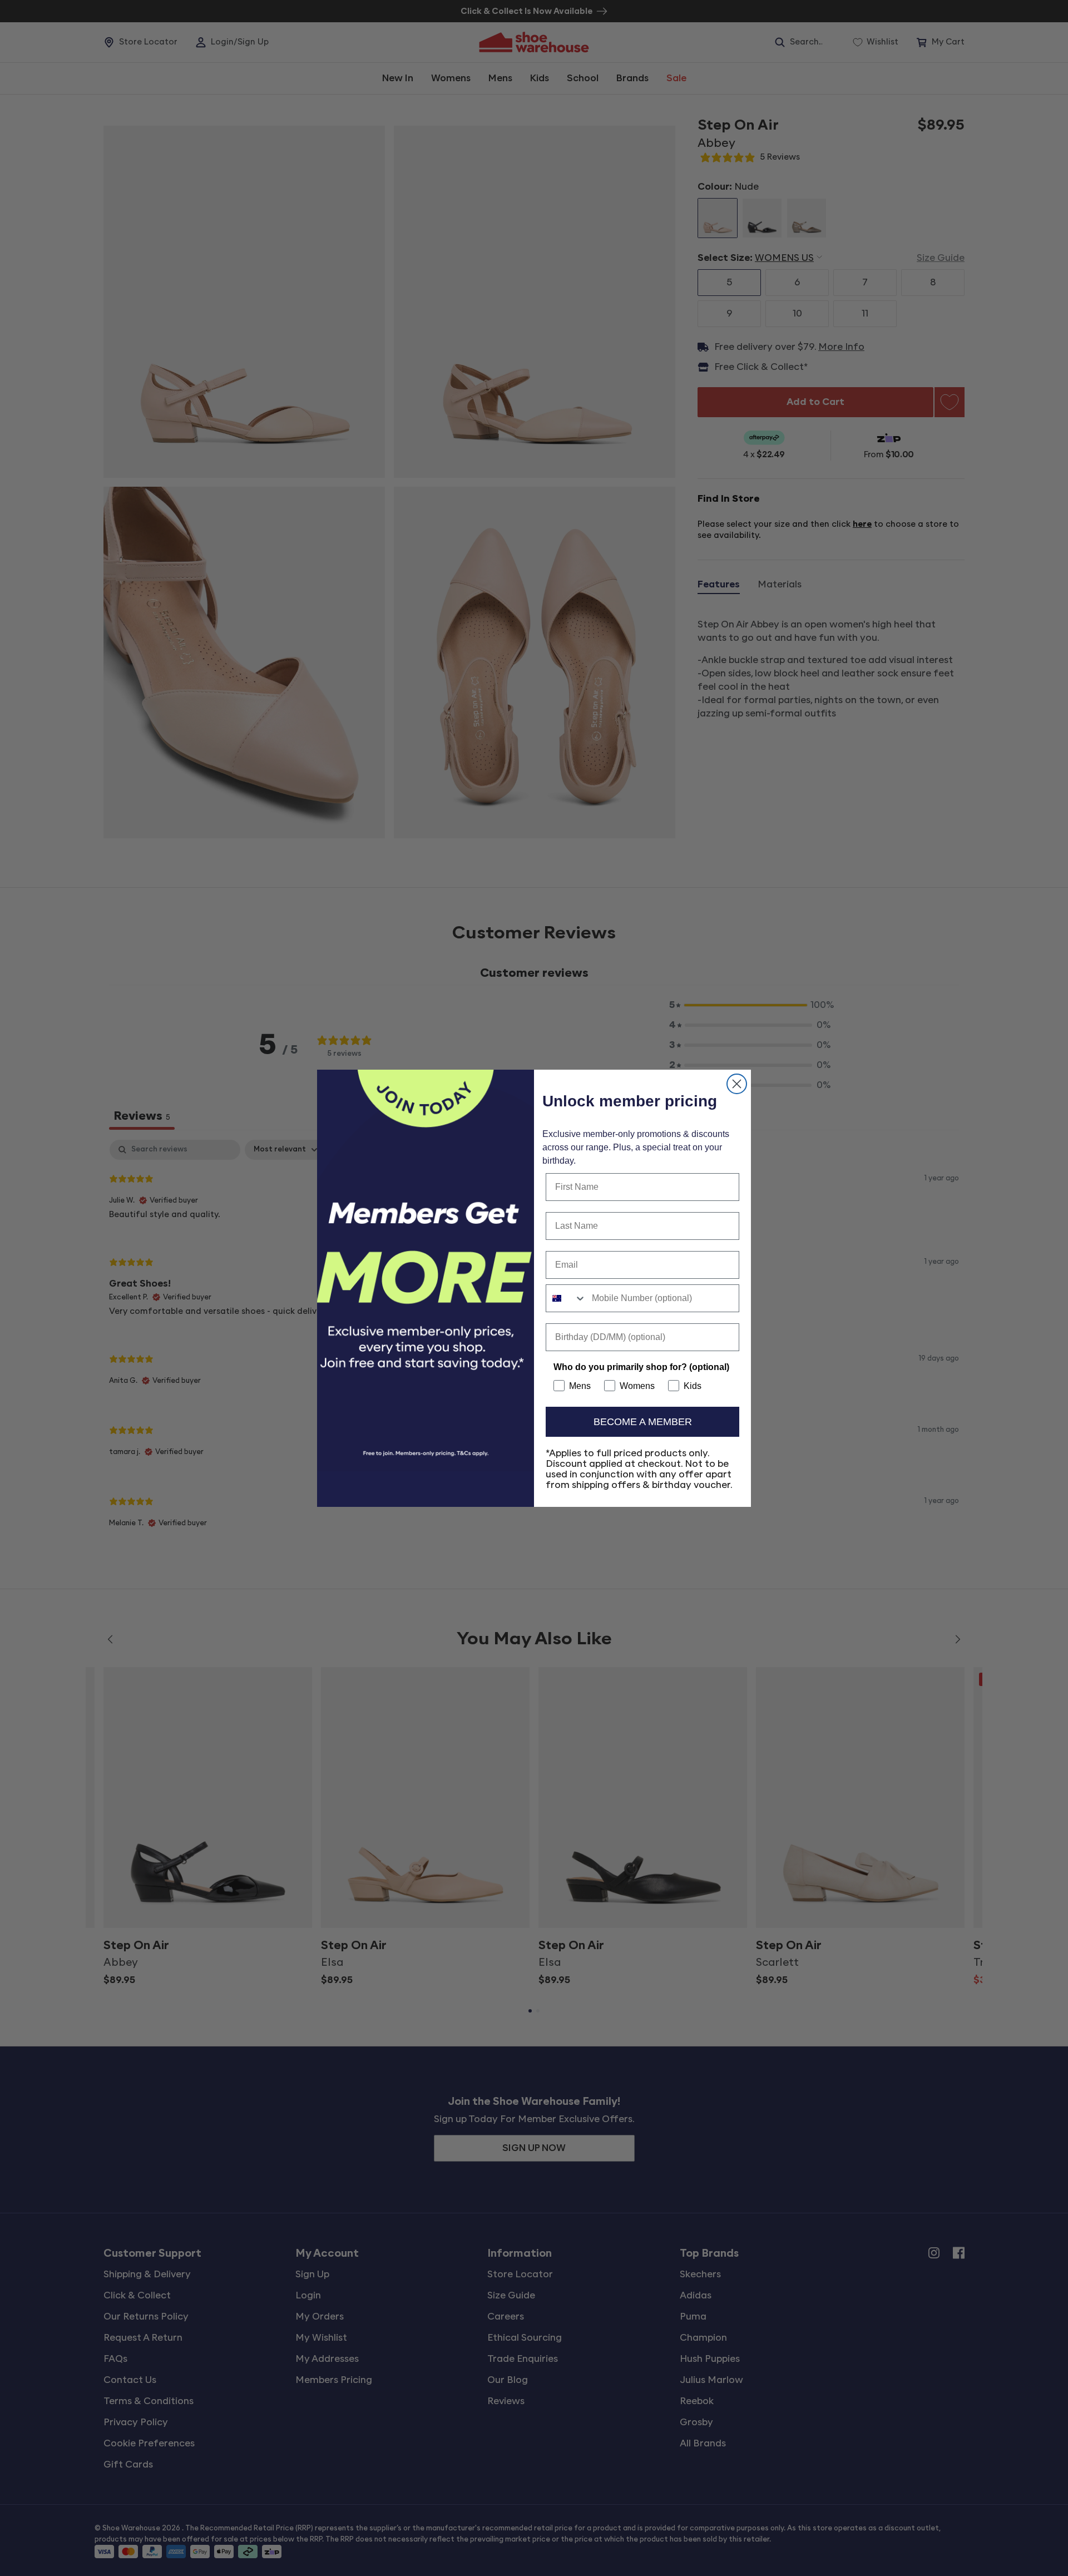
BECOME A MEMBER (643, 1422)
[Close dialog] (737, 1084)
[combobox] (566, 1298)
